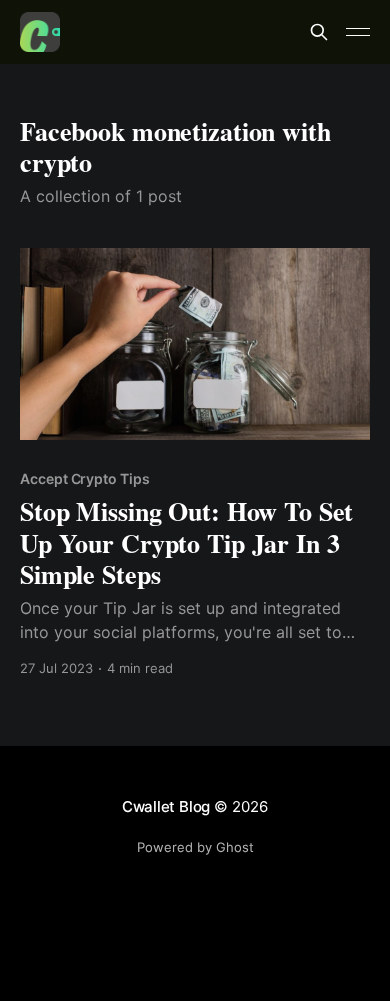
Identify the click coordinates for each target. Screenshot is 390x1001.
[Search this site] (319, 32)
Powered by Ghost (195, 847)
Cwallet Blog (166, 806)
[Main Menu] (358, 32)
